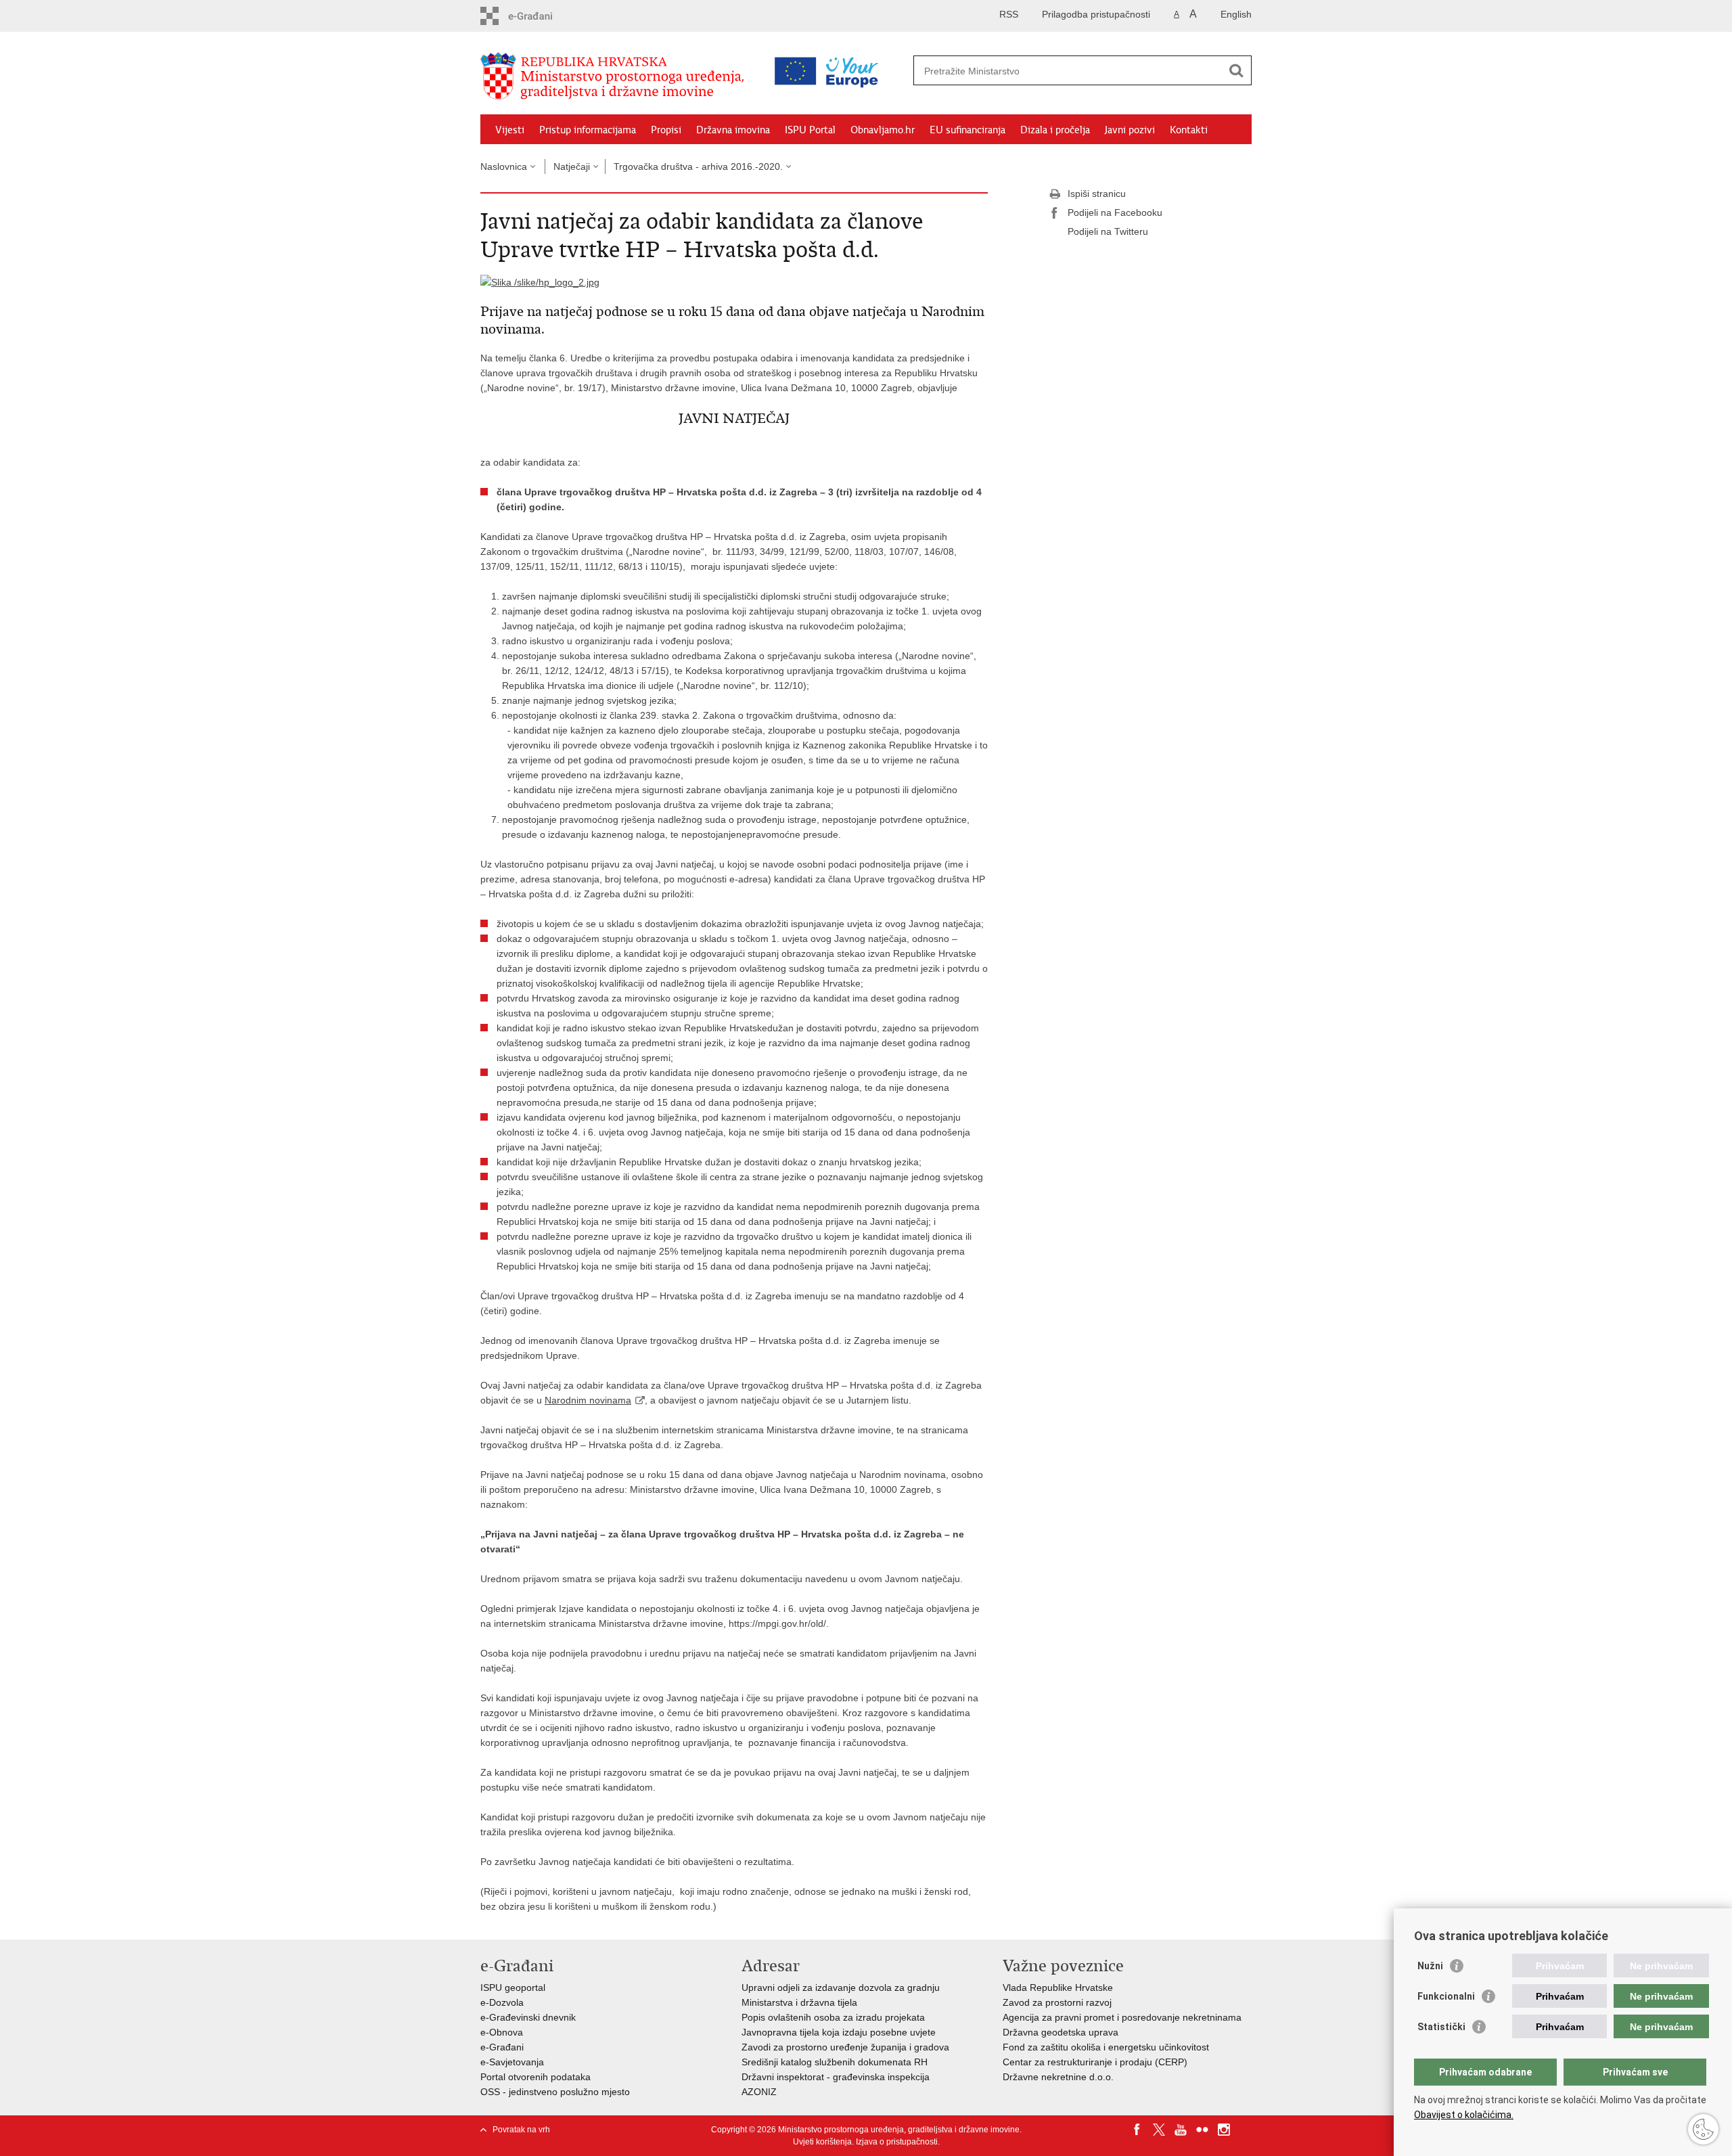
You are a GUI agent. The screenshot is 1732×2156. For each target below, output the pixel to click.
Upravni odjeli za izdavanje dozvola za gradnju (841, 1987)
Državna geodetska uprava (1061, 2032)
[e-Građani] (538, 16)
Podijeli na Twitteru (1108, 231)
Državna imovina (733, 130)
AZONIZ (759, 2092)
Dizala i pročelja (1055, 130)
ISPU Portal (810, 130)
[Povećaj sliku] (540, 282)
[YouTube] (1181, 2130)
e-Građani (502, 2047)
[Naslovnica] (616, 76)
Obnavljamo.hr (883, 130)
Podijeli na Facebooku (1115, 212)
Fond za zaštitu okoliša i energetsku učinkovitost (1106, 2047)
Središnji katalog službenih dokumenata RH (835, 2062)
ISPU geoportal (513, 1987)
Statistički (1441, 2027)
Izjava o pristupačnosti (897, 2142)
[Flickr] (1202, 2130)
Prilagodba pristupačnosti (1096, 14)
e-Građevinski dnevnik (528, 2017)
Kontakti (1189, 130)
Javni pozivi (1130, 130)
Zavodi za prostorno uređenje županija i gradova (845, 2047)
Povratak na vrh (521, 2130)
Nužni (1430, 1966)
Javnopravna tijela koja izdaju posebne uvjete (839, 2032)
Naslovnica (504, 166)
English (1236, 14)
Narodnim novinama (588, 1400)
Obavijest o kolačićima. (1464, 2115)
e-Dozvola (502, 2002)
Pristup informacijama (588, 130)
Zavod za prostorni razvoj (1057, 2002)
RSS (1009, 14)
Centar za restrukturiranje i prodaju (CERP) (1095, 2062)
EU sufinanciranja (967, 130)
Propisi (666, 130)
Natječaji (572, 166)
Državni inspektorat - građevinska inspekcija (836, 2077)
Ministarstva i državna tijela (799, 2002)
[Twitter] (1159, 2130)
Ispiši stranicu (1097, 194)
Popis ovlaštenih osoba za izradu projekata (833, 2017)
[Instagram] (1224, 2130)
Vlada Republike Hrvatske (1058, 1987)
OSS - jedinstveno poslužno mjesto (555, 2092)
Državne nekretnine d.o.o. (1058, 2077)
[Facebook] (1137, 2130)
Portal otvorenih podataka (535, 2077)
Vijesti (510, 130)
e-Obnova (502, 2032)
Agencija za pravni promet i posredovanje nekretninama (1122, 2017)
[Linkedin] (1246, 2130)
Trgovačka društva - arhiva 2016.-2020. (698, 166)
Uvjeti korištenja (822, 2142)
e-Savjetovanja (512, 2062)
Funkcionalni (1446, 1996)
